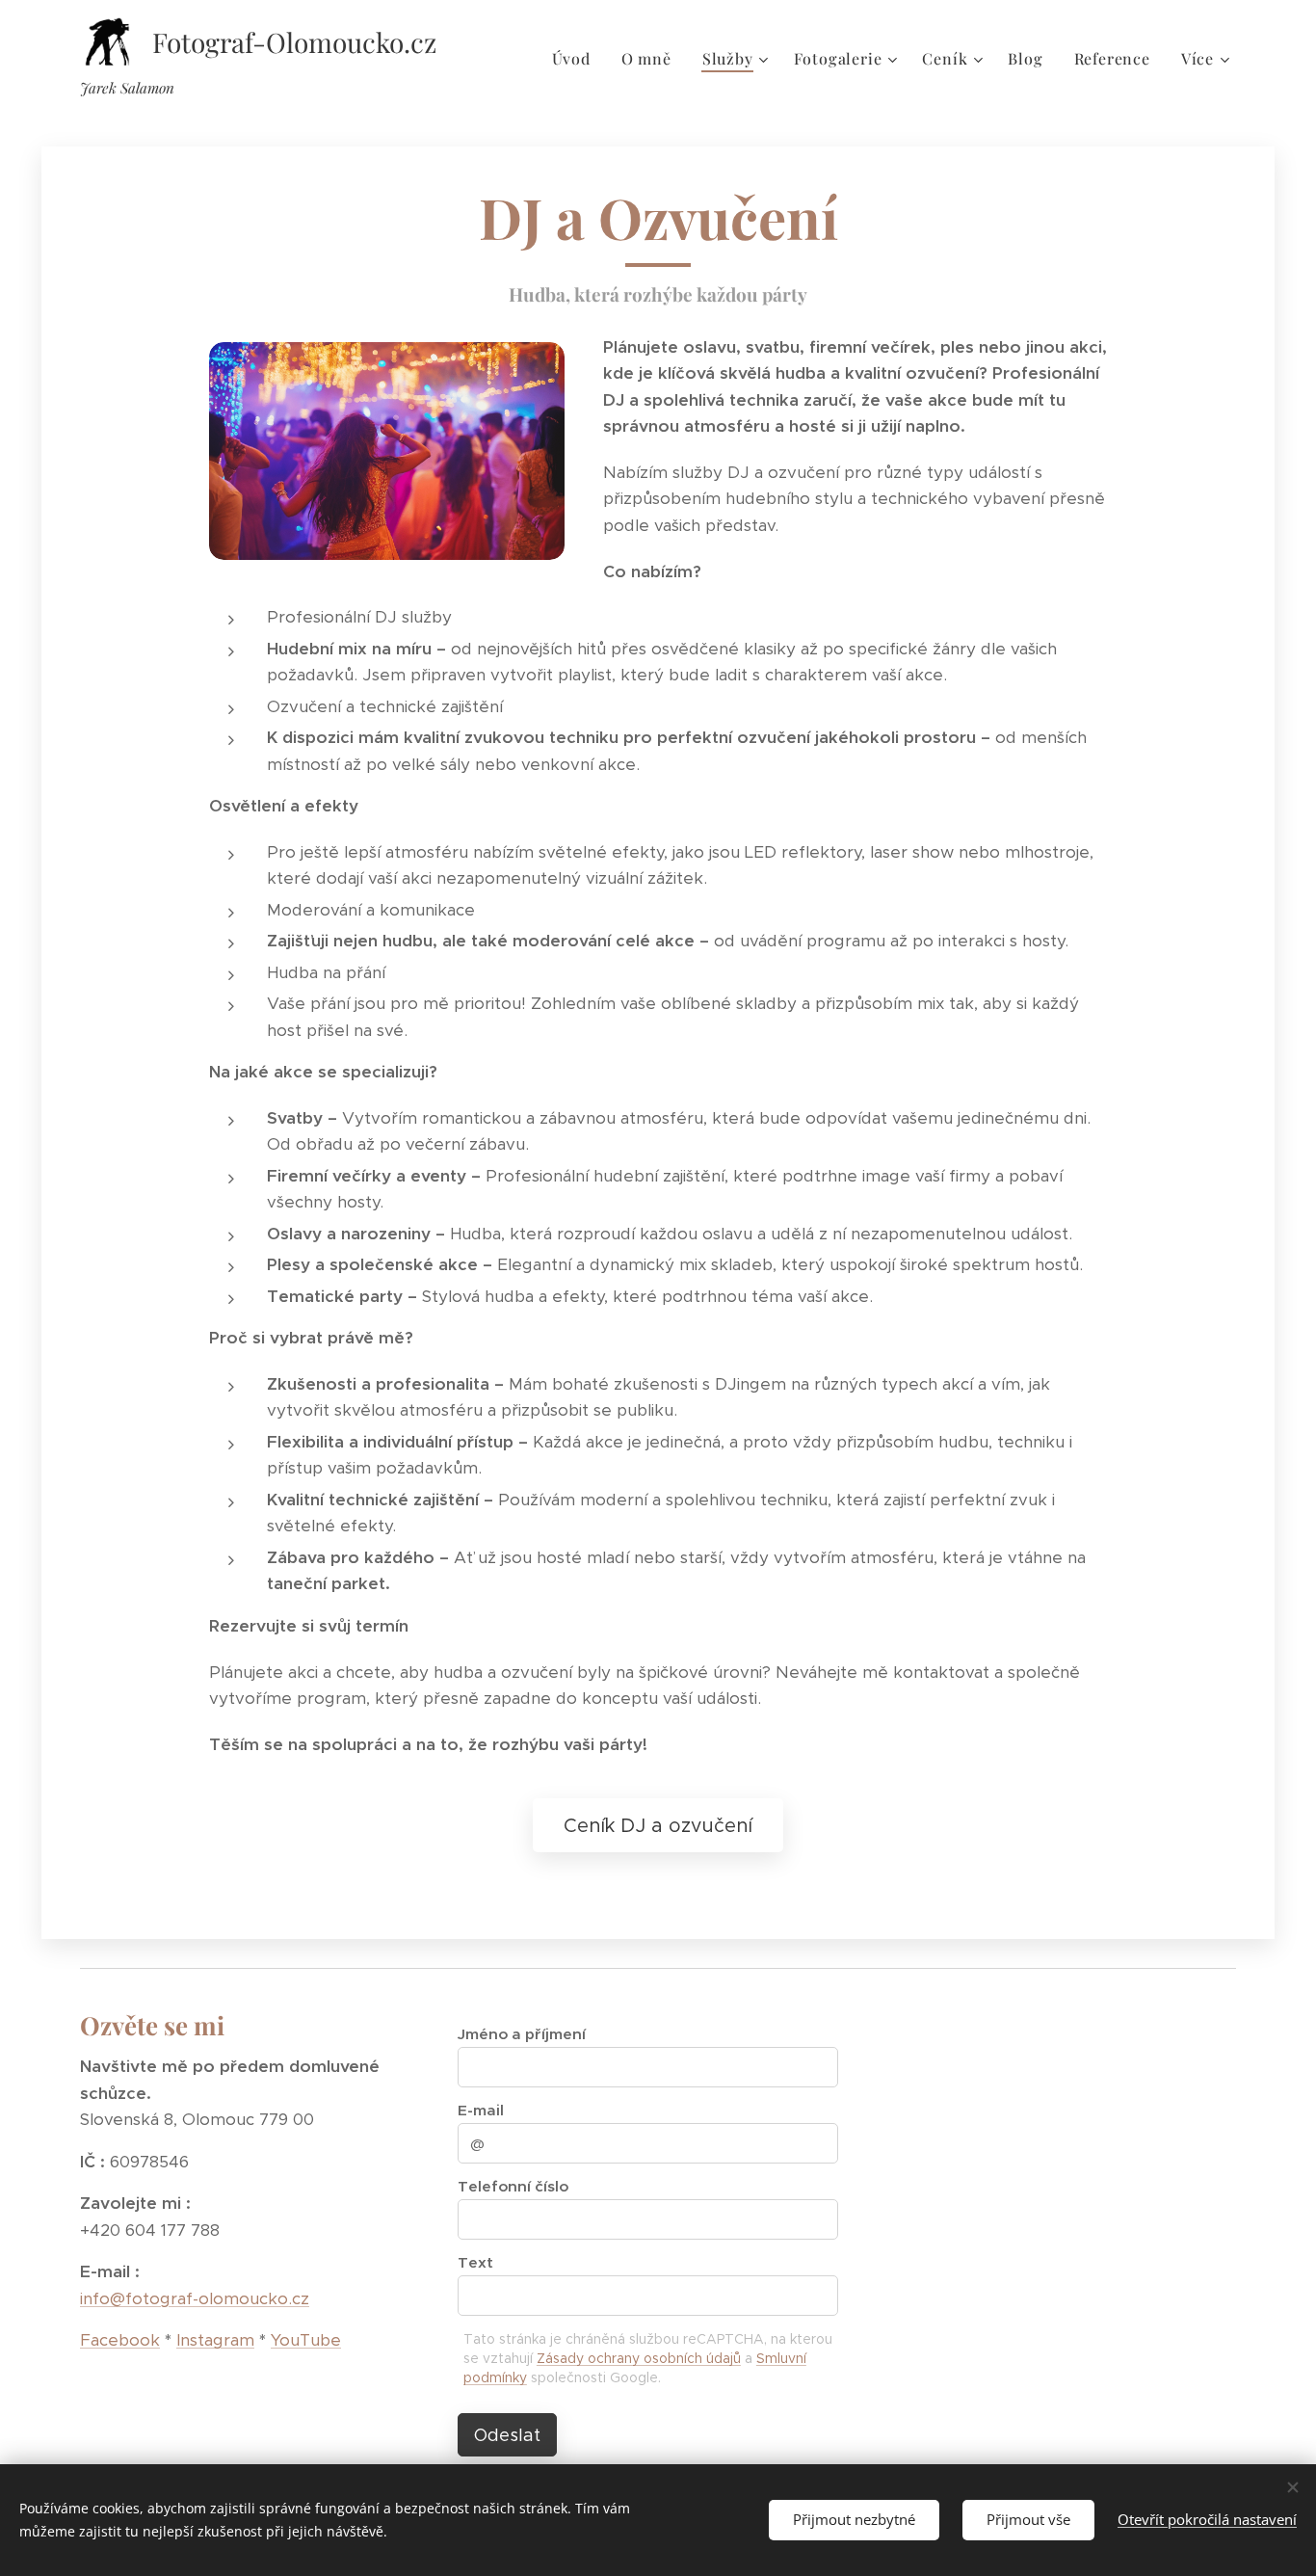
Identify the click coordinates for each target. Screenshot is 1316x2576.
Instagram (215, 2340)
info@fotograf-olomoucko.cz (195, 2298)
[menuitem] (577, 59)
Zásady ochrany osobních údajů (639, 2358)
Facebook (120, 2340)
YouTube (306, 2340)
